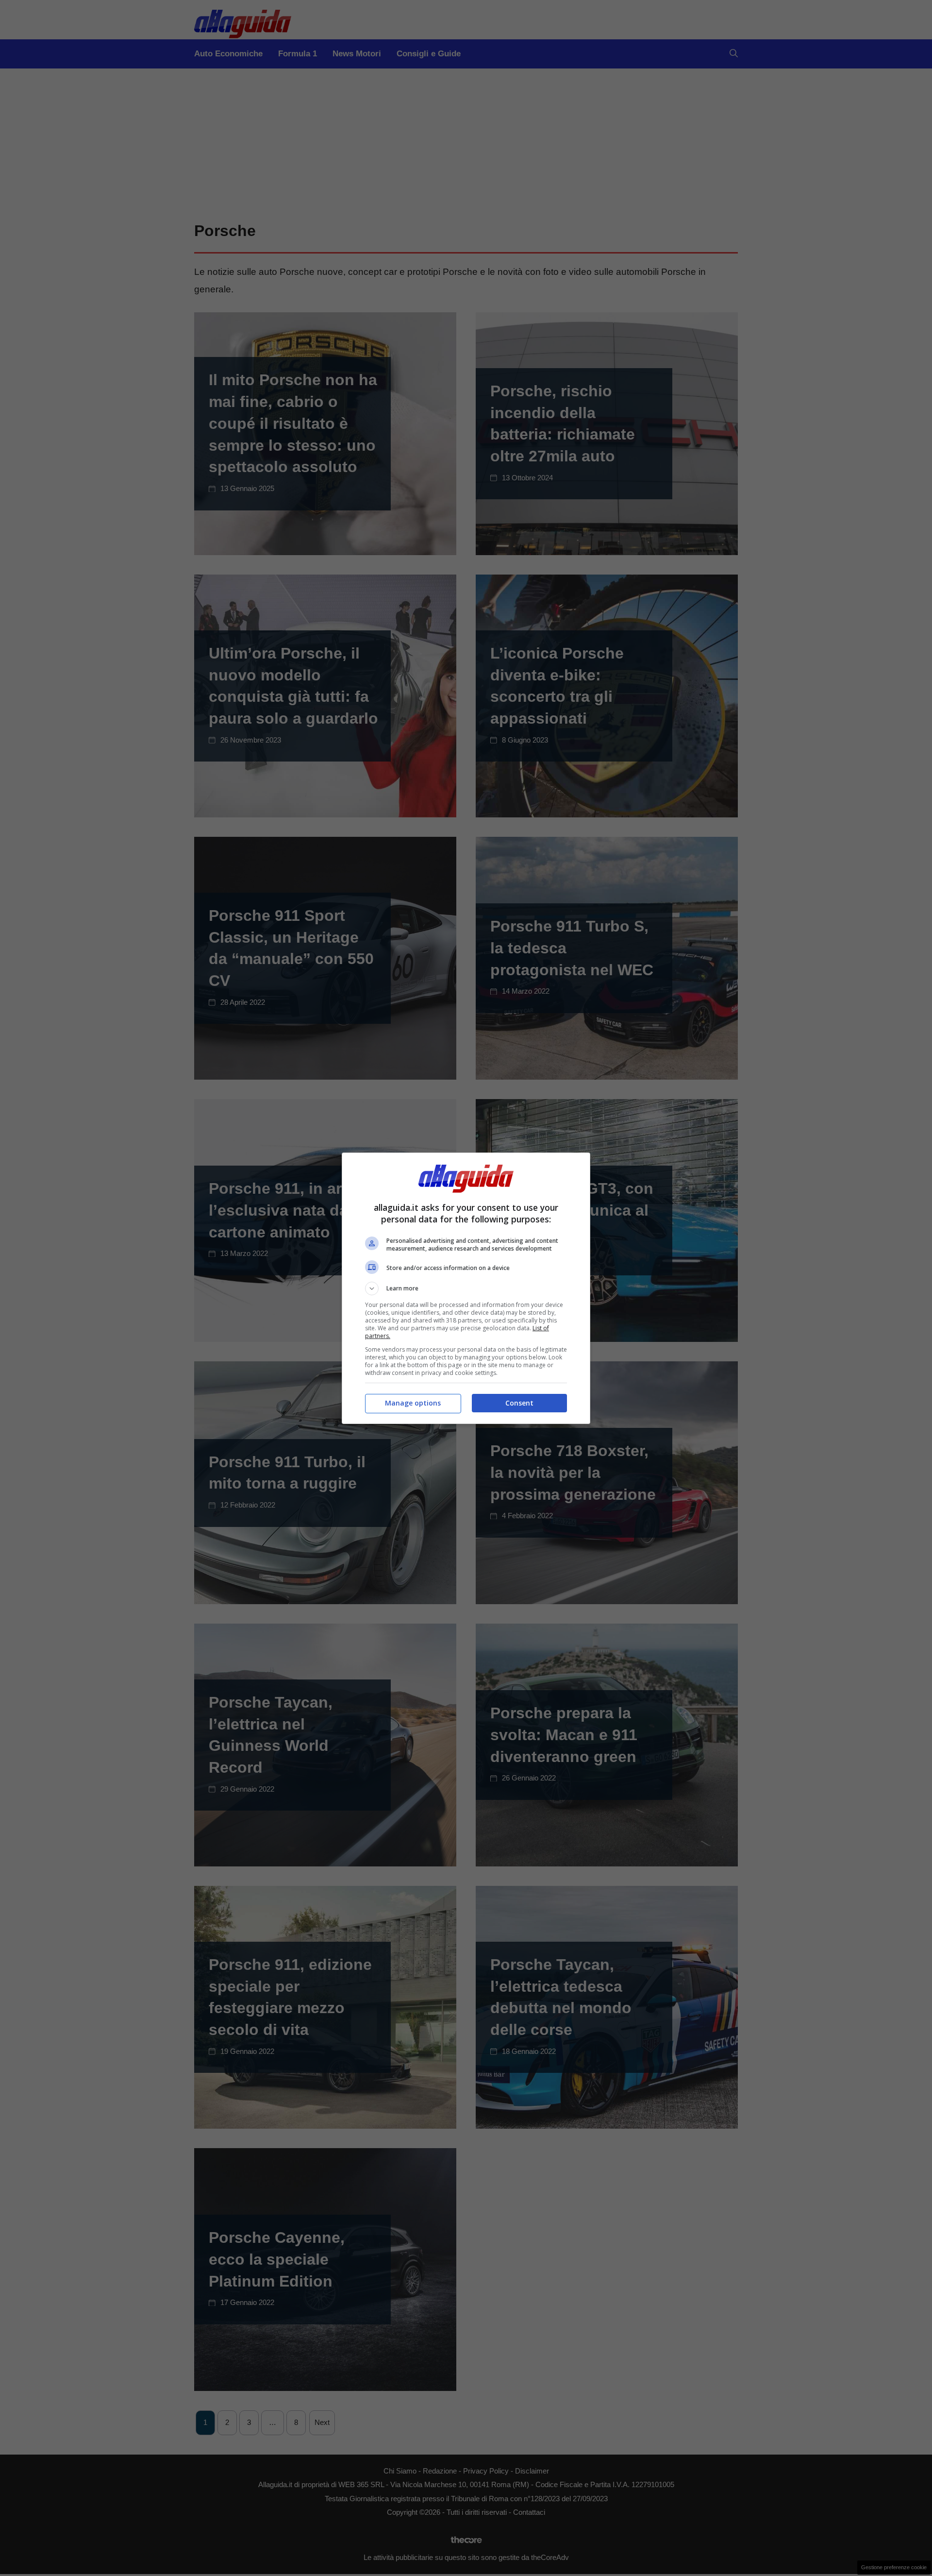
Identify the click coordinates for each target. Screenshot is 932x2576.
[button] (466, 1288)
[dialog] (466, 1288)
